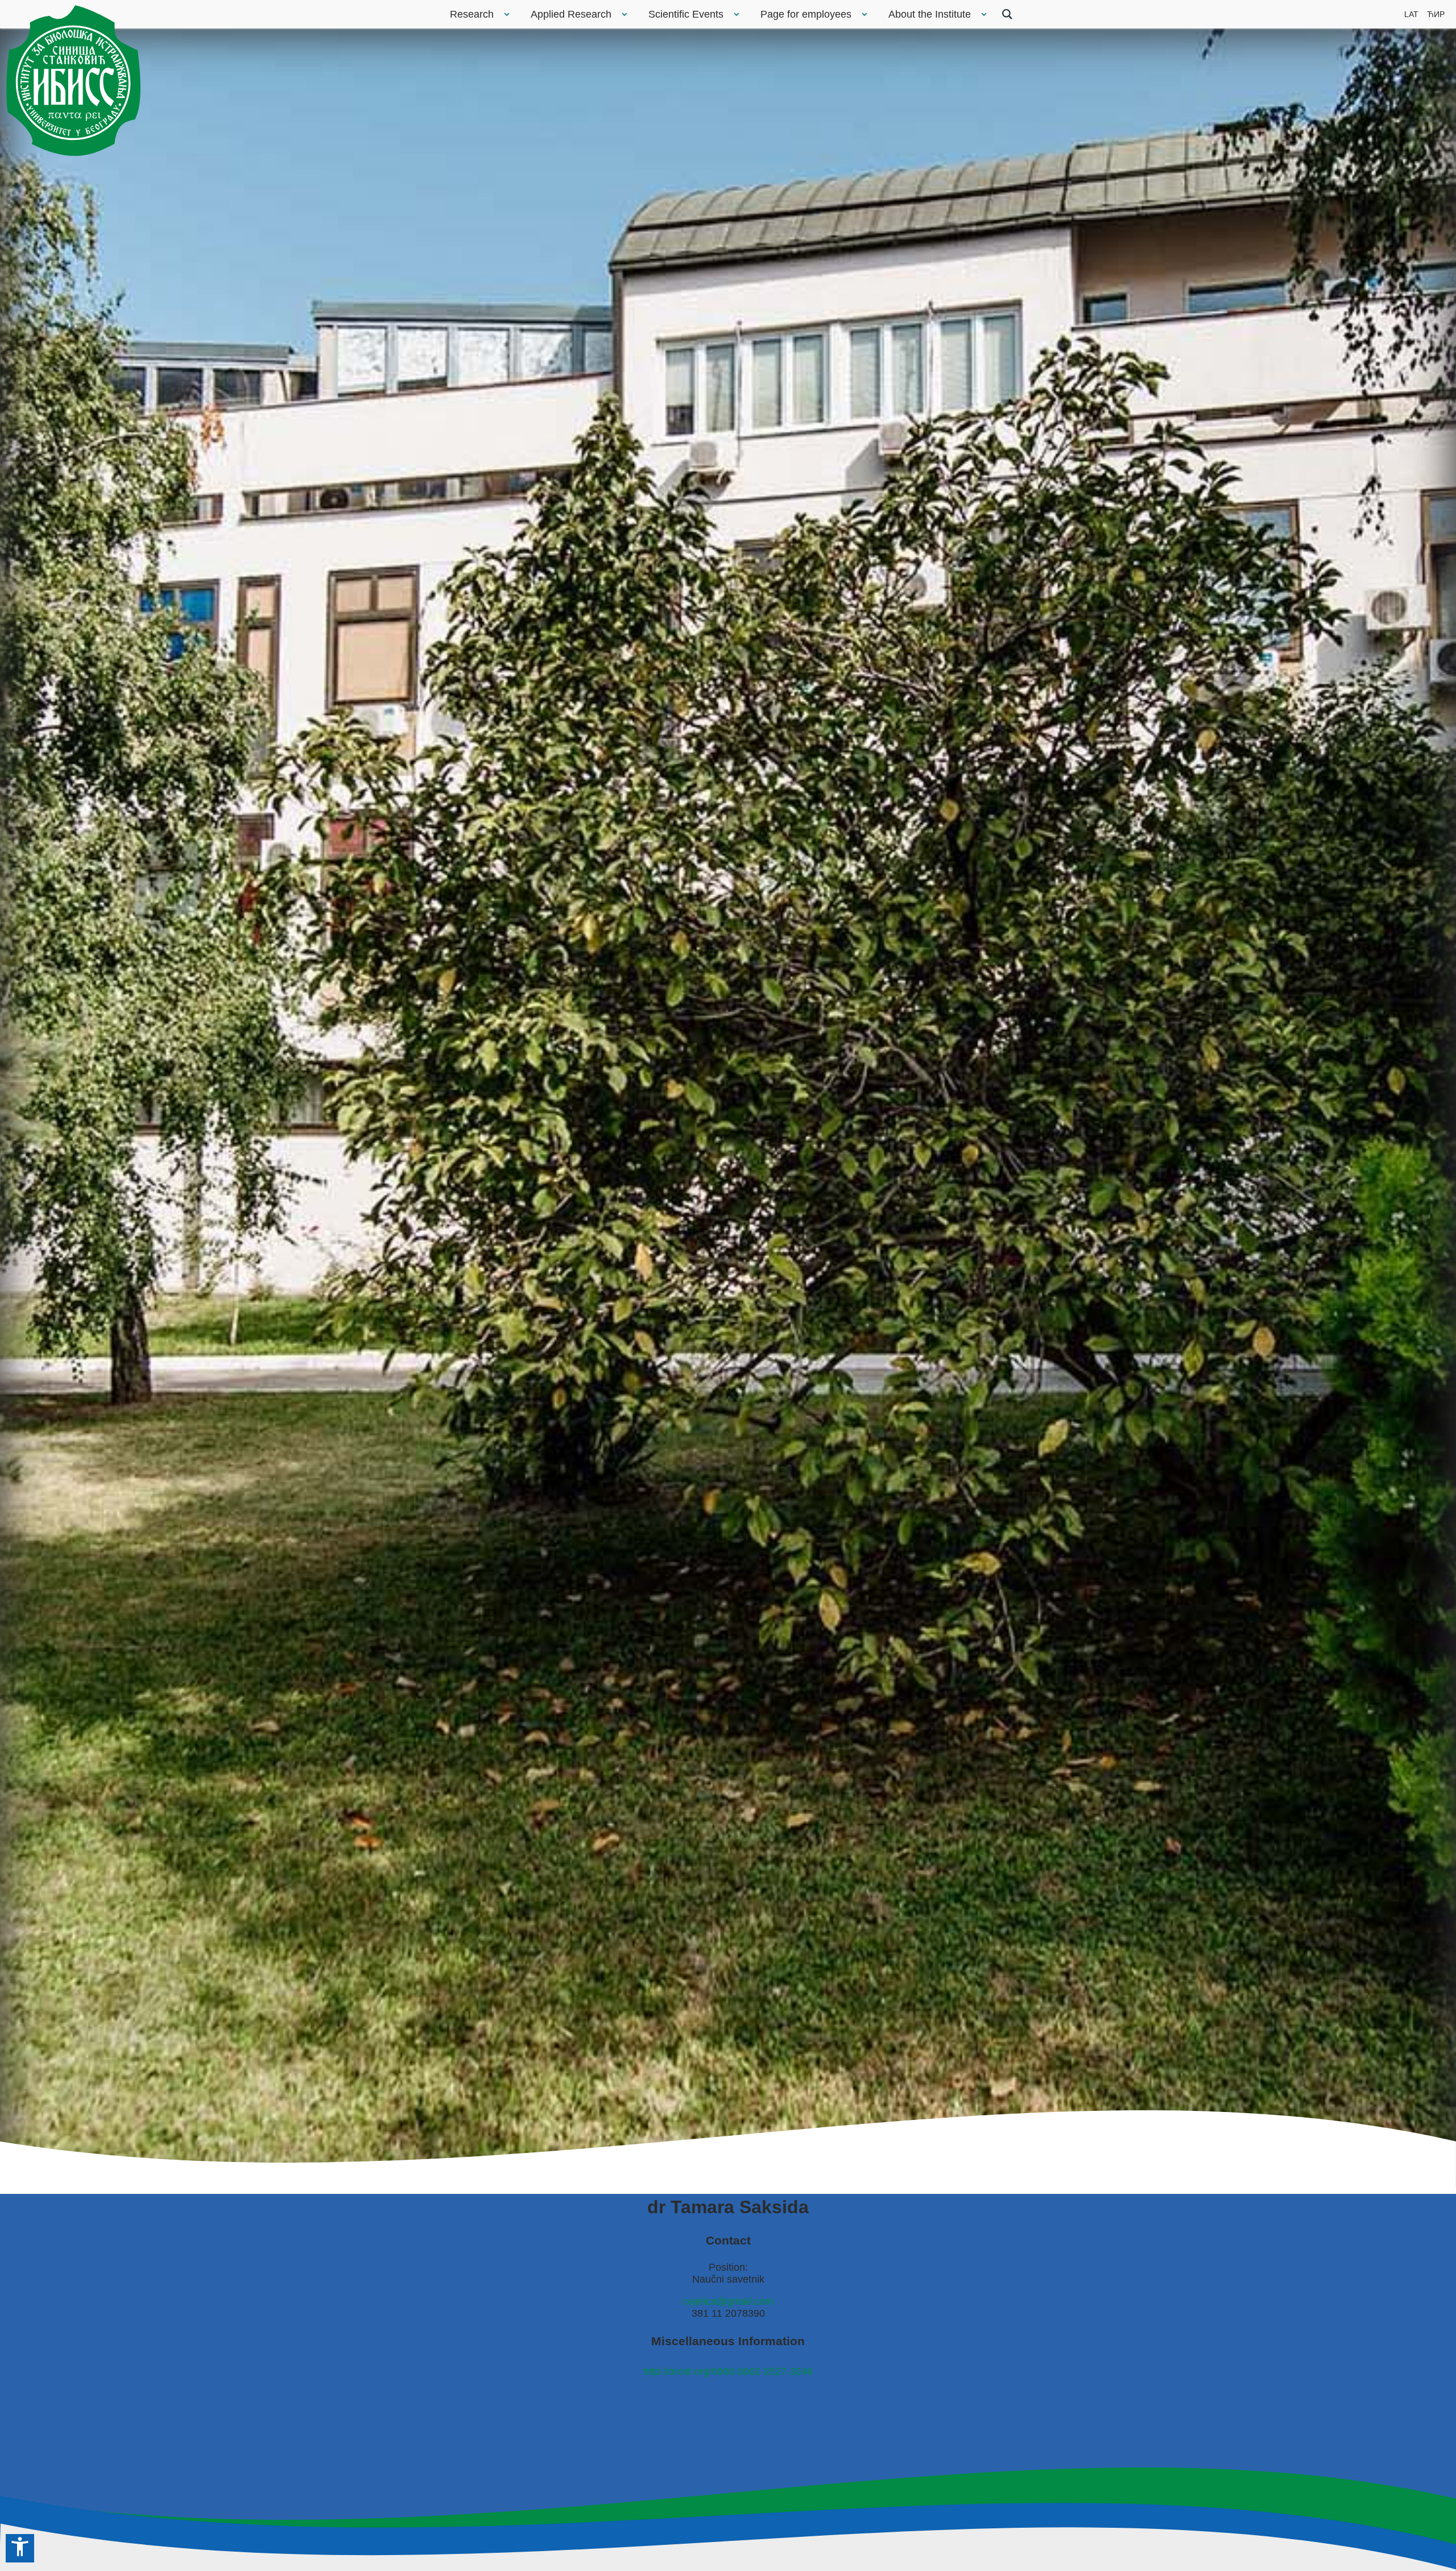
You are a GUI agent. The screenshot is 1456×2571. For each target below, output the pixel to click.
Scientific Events (686, 14)
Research (472, 14)
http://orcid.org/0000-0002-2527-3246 (728, 2371)
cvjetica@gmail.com (728, 2301)
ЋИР (1436, 14)
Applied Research (571, 14)
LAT (1411, 14)
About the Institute (930, 14)
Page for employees (806, 14)
